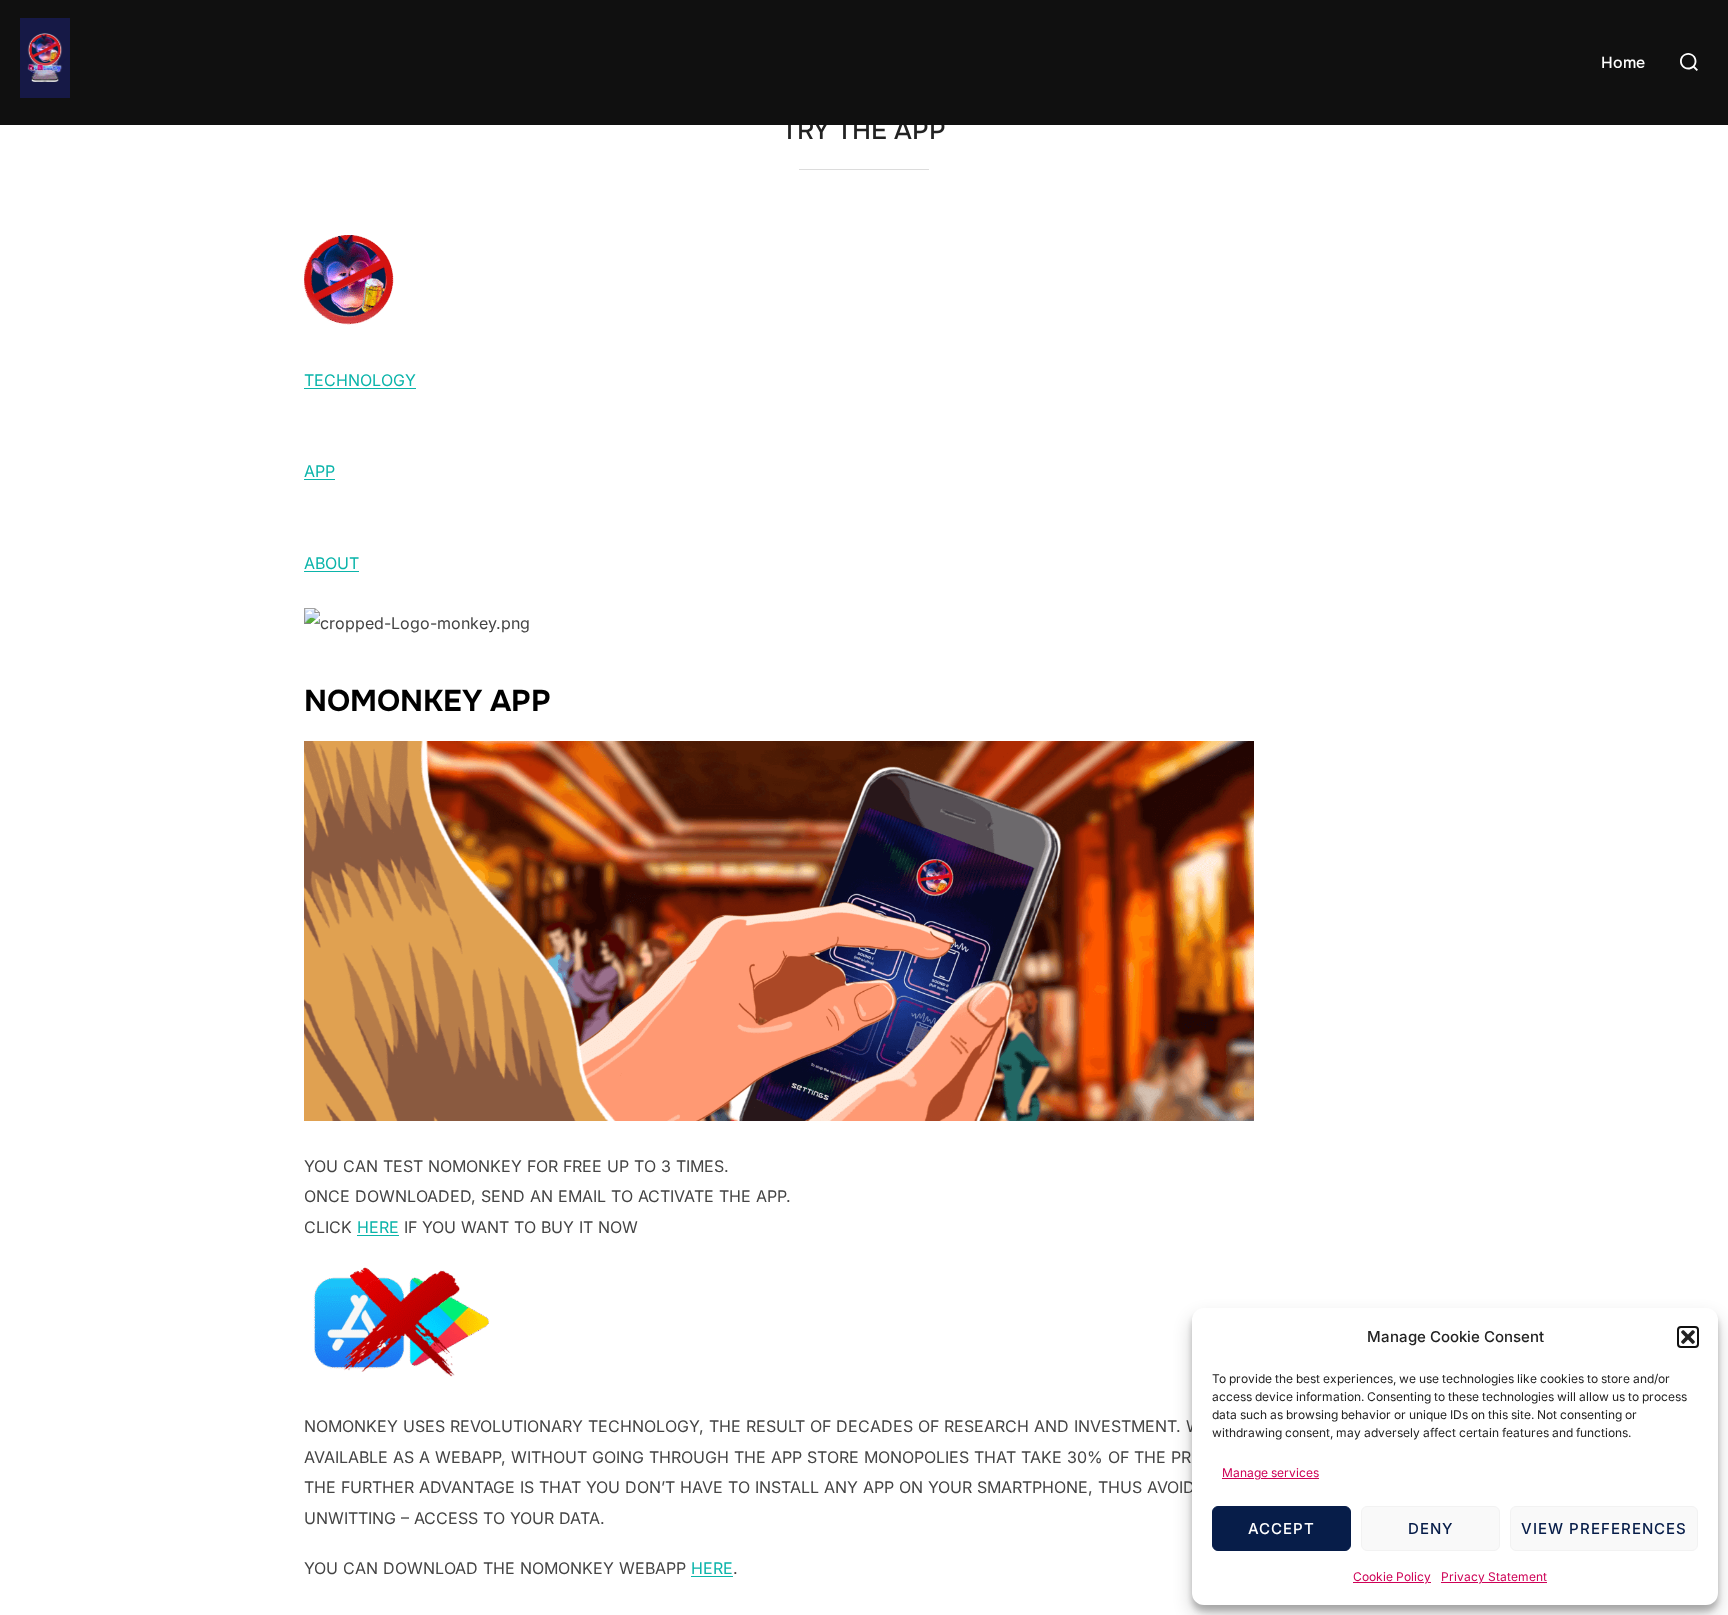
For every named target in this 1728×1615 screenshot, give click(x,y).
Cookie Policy (1392, 1576)
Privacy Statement (1494, 1576)
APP (319, 471)
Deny (1430, 1528)
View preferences (1604, 1528)
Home (1623, 62)
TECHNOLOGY (360, 380)
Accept (1281, 1528)
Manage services (1270, 1472)
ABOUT (331, 563)
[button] (1688, 1337)
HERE (378, 1227)
